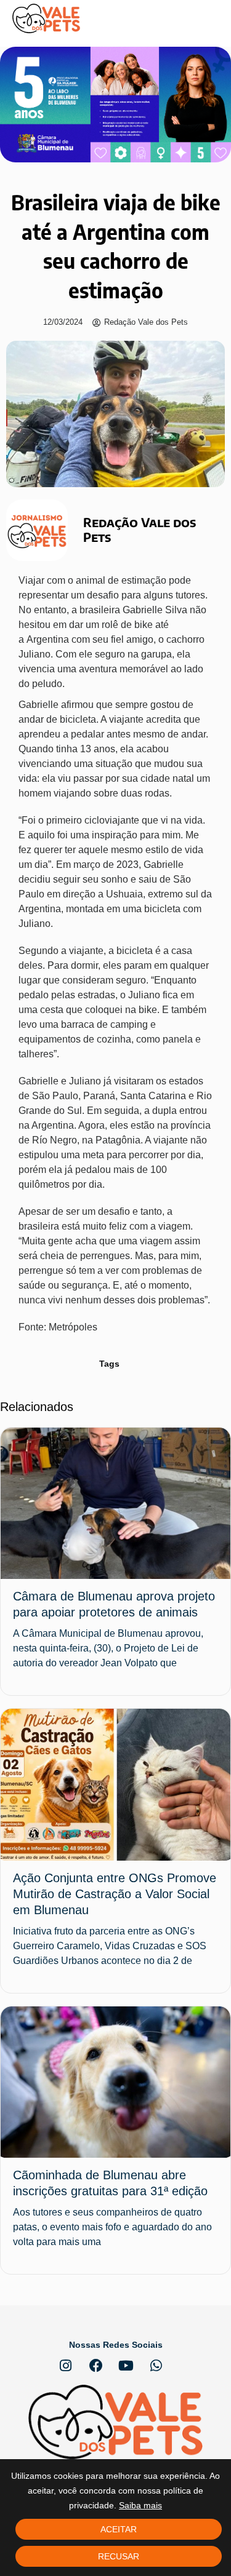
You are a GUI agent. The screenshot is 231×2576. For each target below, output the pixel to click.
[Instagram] (66, 2366)
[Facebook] (96, 2366)
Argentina (48, 639)
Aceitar (119, 2529)
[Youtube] (126, 2366)
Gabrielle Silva (155, 610)
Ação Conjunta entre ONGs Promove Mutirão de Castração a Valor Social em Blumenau (115, 1894)
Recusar (119, 2556)
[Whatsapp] (156, 2366)
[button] (209, 19)
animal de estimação (121, 580)
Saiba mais (140, 2505)
